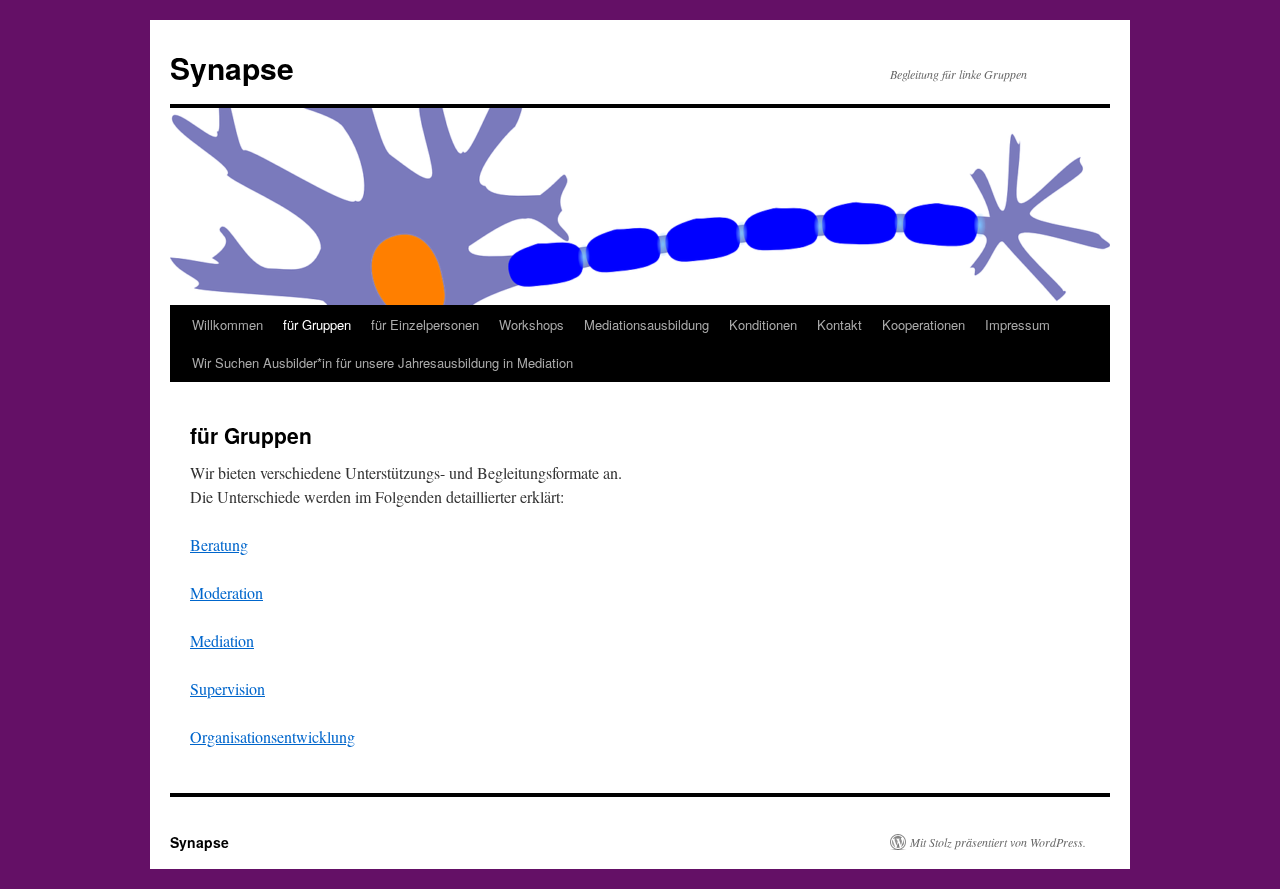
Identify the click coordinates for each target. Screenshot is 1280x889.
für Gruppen (317, 324)
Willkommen (227, 324)
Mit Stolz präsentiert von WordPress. (998, 842)
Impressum (1017, 324)
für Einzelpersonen (425, 324)
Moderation (226, 592)
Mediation (222, 640)
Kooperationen (923, 324)
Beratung (219, 544)
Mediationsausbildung (646, 324)
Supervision (227, 688)
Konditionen (763, 324)
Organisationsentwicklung (272, 736)
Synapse (232, 67)
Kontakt (839, 324)
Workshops (531, 324)
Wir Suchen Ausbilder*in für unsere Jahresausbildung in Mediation (382, 362)
